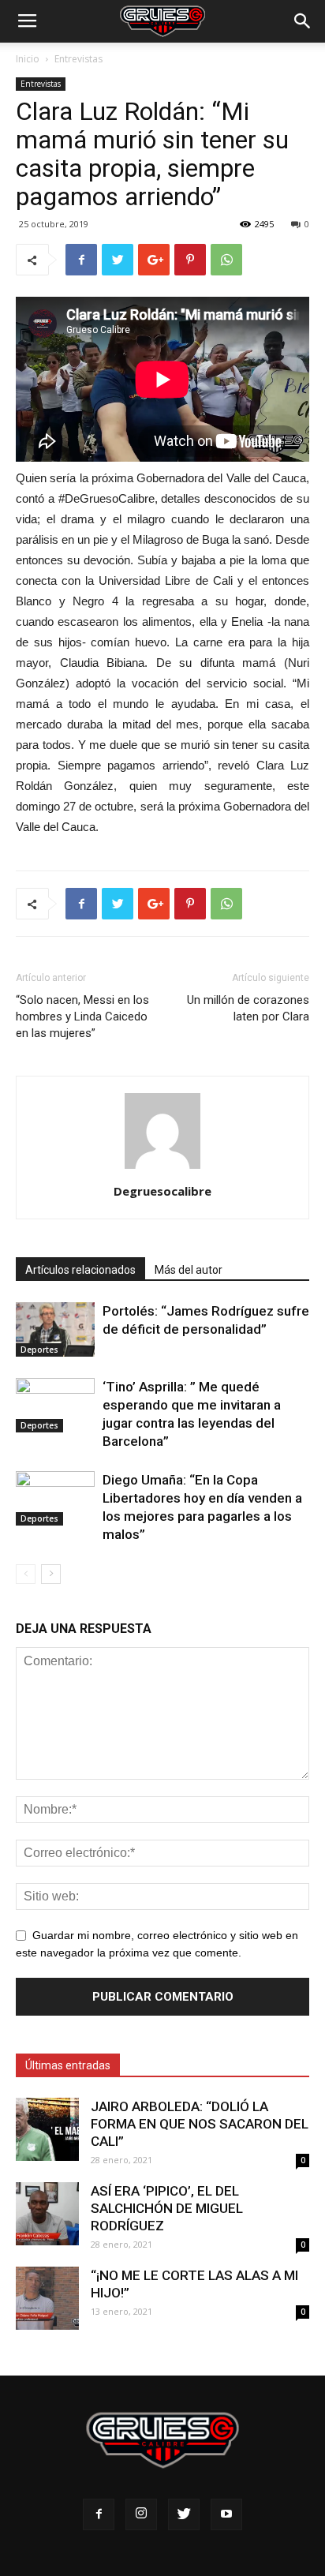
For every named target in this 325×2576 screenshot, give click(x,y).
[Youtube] (226, 2514)
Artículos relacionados (80, 1270)
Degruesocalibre (162, 1191)
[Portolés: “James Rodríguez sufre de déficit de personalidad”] (55, 1329)
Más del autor (189, 1270)
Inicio (28, 59)
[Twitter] (184, 2514)
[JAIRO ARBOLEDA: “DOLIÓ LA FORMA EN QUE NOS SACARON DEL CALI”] (47, 2129)
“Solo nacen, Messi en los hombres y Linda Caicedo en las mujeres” (82, 1017)
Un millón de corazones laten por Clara (248, 1008)
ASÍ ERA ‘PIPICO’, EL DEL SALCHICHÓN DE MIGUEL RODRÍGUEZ (167, 2208)
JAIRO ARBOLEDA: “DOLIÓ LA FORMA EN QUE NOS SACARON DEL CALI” (200, 2124)
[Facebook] (99, 2514)
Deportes (39, 1350)
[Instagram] (141, 2514)
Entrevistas (78, 59)
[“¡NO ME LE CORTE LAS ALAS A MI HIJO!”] (47, 2298)
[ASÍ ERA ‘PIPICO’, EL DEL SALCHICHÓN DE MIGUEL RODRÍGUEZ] (47, 2214)
